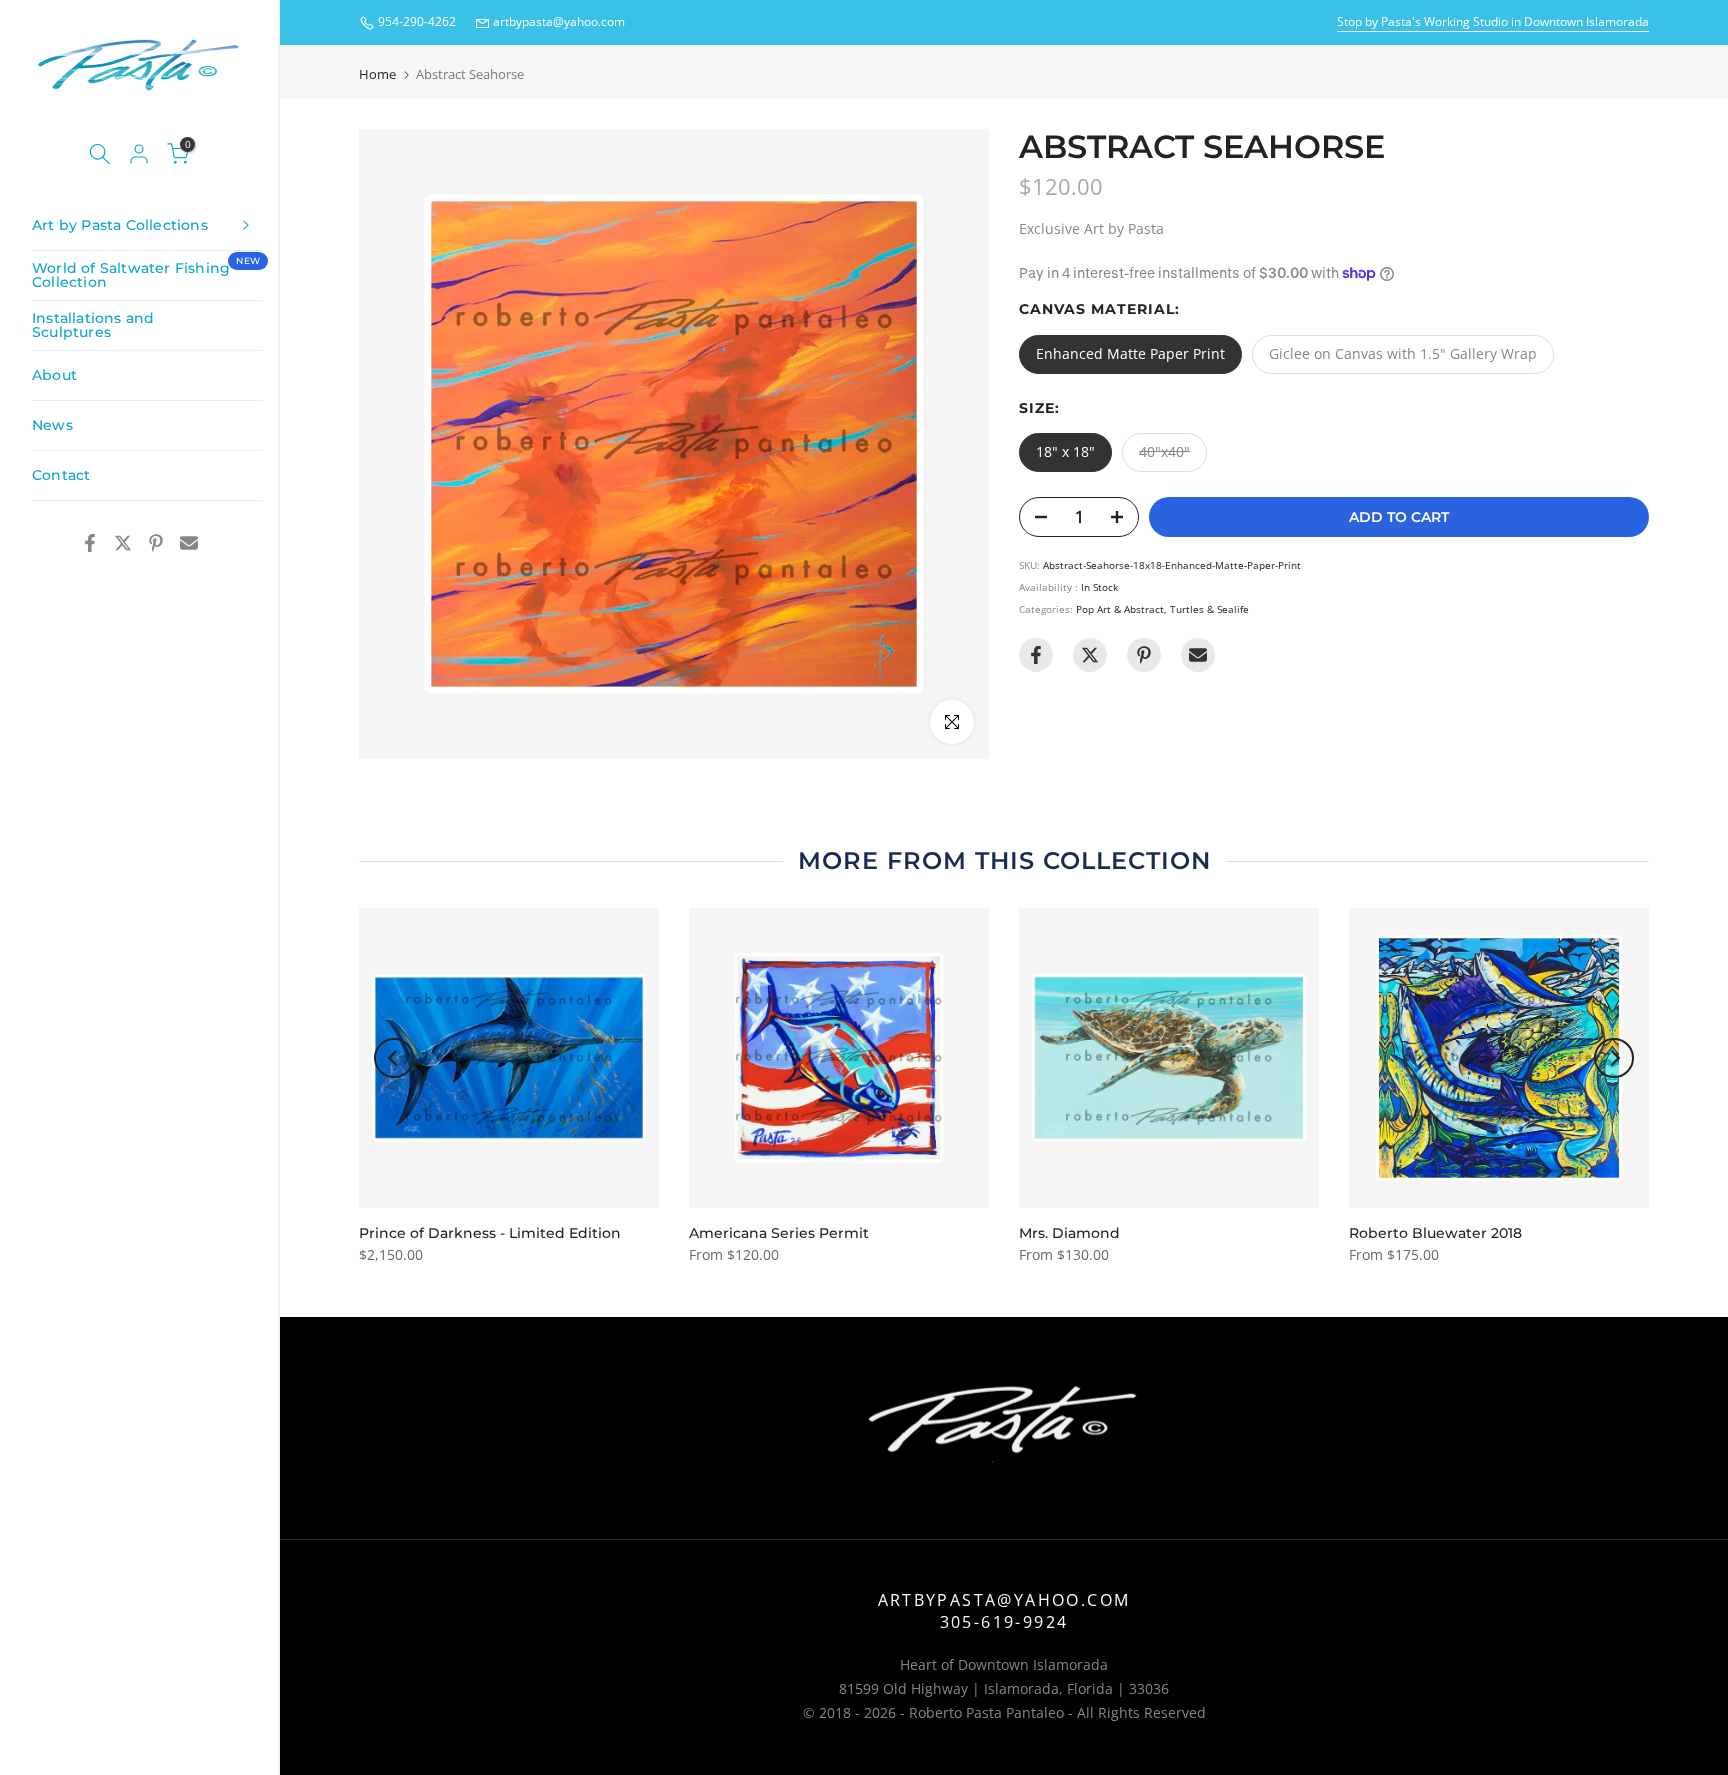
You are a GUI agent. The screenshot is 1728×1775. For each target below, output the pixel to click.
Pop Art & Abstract (1120, 609)
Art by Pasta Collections (120, 225)
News (52, 425)
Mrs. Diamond (1069, 1233)
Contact (61, 475)
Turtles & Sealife (1209, 609)
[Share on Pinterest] (156, 543)
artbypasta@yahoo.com (559, 21)
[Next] (1614, 1058)
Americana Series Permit (779, 1233)
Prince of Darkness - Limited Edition (490, 1233)
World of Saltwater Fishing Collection (146, 273)
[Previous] (394, 1058)
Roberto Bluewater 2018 (1435, 1233)
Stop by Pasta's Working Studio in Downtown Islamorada (1493, 21)
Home (377, 74)
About (54, 375)
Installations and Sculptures (93, 325)
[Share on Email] (189, 543)
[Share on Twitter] (123, 543)
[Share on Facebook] (90, 543)
